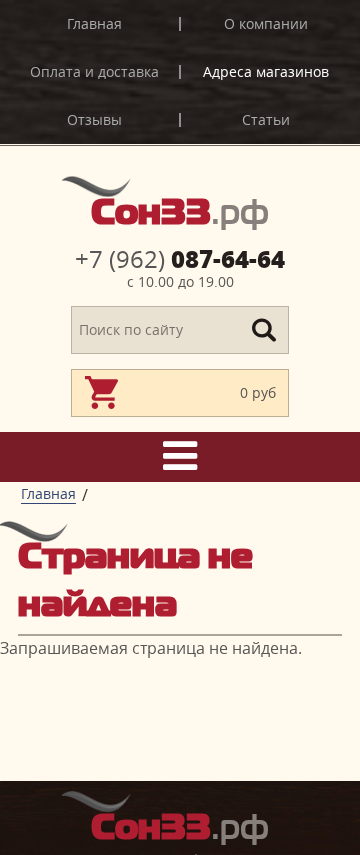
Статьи (266, 119)
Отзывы (94, 119)
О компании (266, 23)
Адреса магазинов (266, 71)
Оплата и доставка (94, 71)
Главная (94, 23)
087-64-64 (180, 259)
